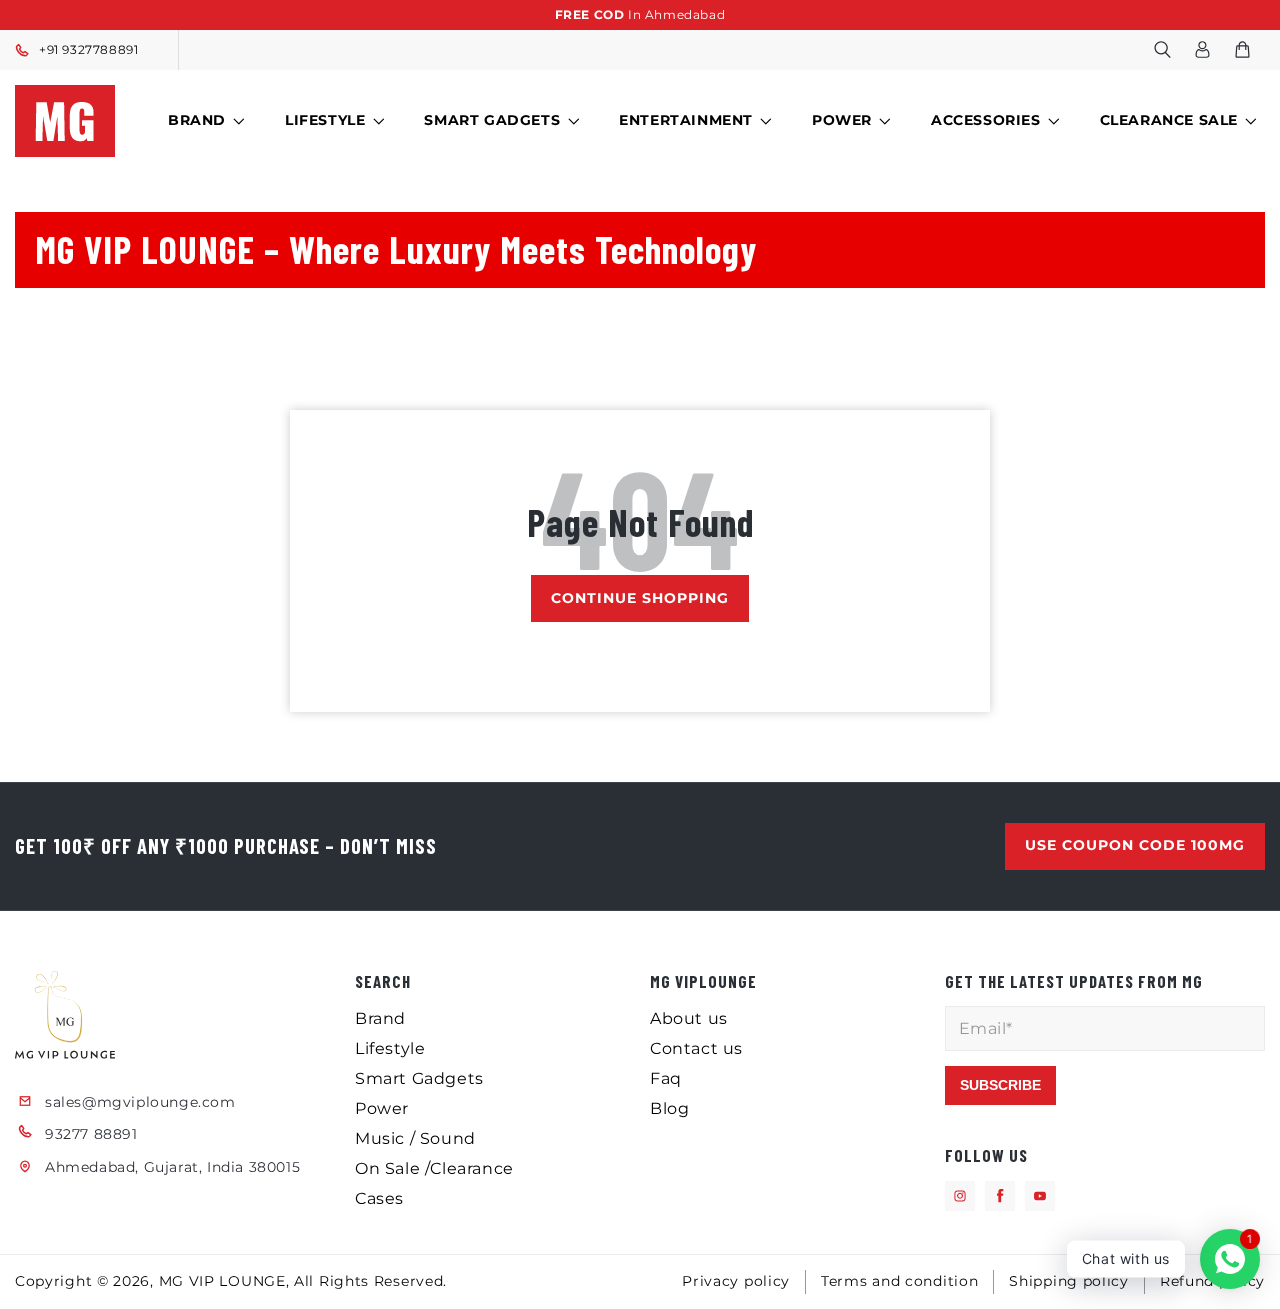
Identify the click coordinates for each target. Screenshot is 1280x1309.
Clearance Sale (1169, 120)
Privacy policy (736, 1281)
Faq (666, 1078)
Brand (197, 120)
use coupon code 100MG (1135, 846)
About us (689, 1018)
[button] (1162, 50)
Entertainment (686, 120)
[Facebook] (1000, 1196)
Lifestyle (325, 120)
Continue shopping (640, 598)
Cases (379, 1198)
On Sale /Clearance (434, 1168)
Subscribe (1000, 1085)
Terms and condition (899, 1281)
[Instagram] (960, 1196)
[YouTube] (1040, 1196)
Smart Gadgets (492, 120)
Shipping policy (1069, 1281)
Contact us (696, 1048)
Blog (669, 1108)
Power (842, 120)
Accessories (986, 120)
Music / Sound (415, 1138)
